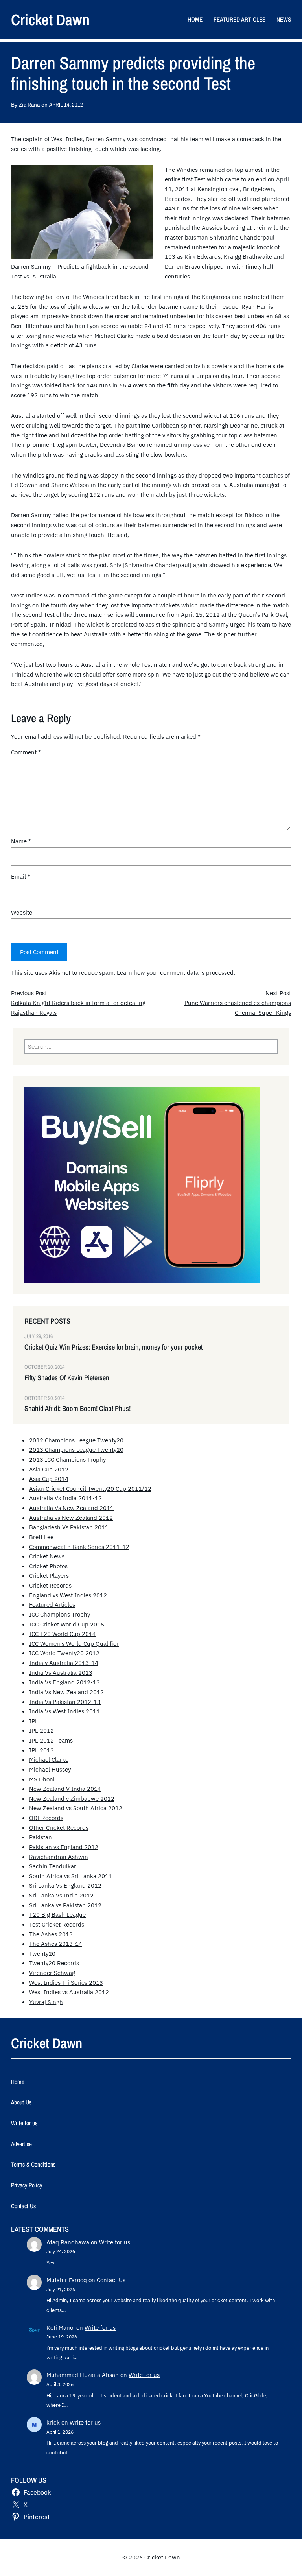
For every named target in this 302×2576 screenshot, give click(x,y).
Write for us (115, 2242)
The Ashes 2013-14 (56, 1944)
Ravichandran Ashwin (59, 1857)
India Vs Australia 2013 (61, 1672)
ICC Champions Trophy (60, 1614)
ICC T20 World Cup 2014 (63, 1634)
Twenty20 (42, 1953)
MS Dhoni (42, 1779)
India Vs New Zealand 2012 (66, 1692)
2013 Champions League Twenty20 (76, 1449)
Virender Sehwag (52, 1973)
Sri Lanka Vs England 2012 (65, 1885)
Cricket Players (49, 1575)
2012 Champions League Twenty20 (76, 1440)
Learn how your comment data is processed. (176, 972)
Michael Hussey (50, 1769)
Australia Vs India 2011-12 (65, 1498)
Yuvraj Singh (46, 2002)
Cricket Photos (48, 1566)
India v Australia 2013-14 (64, 1663)
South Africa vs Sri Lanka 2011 (71, 1876)
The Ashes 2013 (51, 1934)
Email (21, 876)
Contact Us (111, 2280)
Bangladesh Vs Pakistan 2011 (69, 1527)
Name (21, 841)
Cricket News (47, 1556)
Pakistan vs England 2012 (64, 1847)
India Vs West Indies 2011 (64, 1711)
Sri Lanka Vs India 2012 (61, 1895)
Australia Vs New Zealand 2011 (71, 1508)
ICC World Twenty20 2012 (64, 1653)
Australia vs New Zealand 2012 (71, 1518)
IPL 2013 (41, 1750)
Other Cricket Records (59, 1827)
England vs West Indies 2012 (68, 1595)
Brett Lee (41, 1537)
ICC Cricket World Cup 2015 (67, 1624)
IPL (34, 1721)
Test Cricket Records (57, 1924)
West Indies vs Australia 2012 (69, 1992)
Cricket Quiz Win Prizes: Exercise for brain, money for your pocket (113, 1347)
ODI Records (46, 1818)
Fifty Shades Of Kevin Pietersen (67, 1378)
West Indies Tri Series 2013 (66, 1982)
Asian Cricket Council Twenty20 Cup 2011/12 (90, 1488)
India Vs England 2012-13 (64, 1682)
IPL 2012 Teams (51, 1740)
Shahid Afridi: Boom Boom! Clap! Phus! (77, 1409)
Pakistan (41, 1837)
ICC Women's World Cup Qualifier (74, 1643)
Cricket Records (50, 1585)
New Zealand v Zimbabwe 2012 (72, 1798)
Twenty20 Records (54, 1963)
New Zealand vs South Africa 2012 (76, 1808)
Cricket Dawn (50, 19)
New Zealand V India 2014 (65, 1789)
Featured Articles (52, 1604)
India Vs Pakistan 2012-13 (65, 1702)
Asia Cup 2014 (49, 1479)
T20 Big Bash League (57, 1914)
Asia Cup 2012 (49, 1469)
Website (22, 912)
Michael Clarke (49, 1759)
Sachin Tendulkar (53, 1866)
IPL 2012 (41, 1730)
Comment (26, 752)
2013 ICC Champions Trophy (67, 1459)
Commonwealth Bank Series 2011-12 (79, 1547)
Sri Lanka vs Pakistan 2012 (65, 1905)
